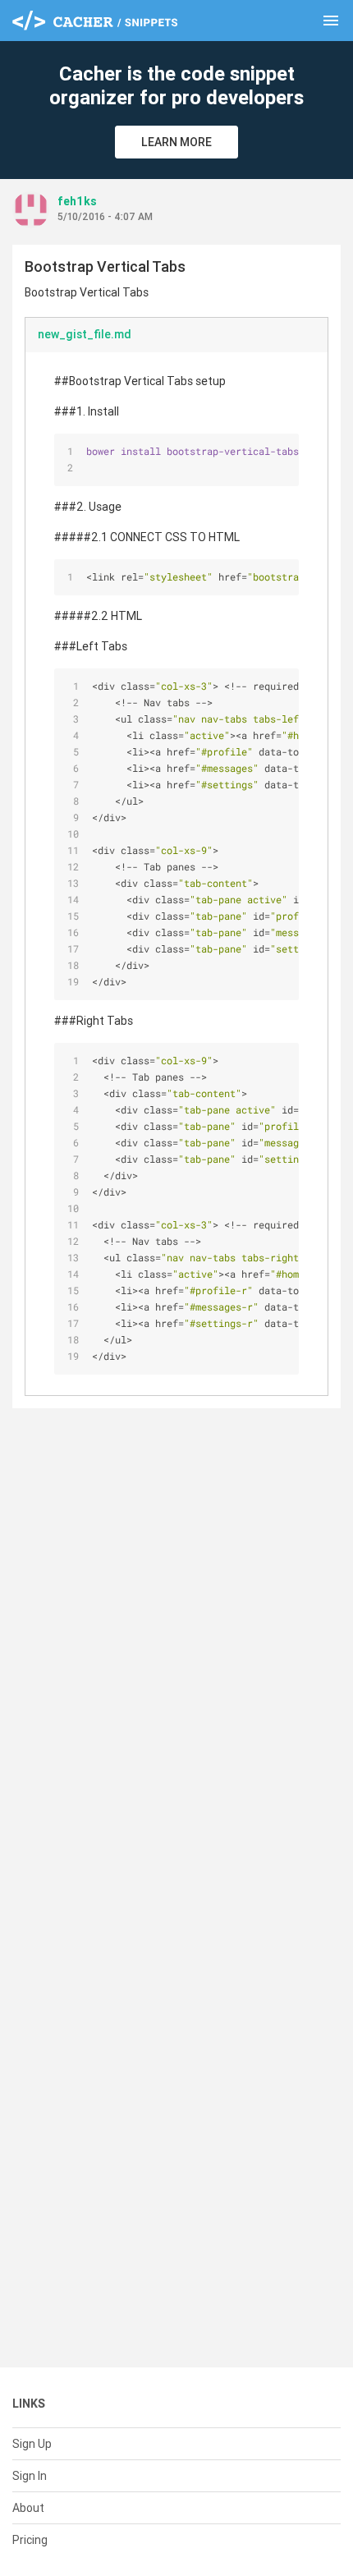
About (28, 2508)
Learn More (176, 142)
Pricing (30, 2540)
